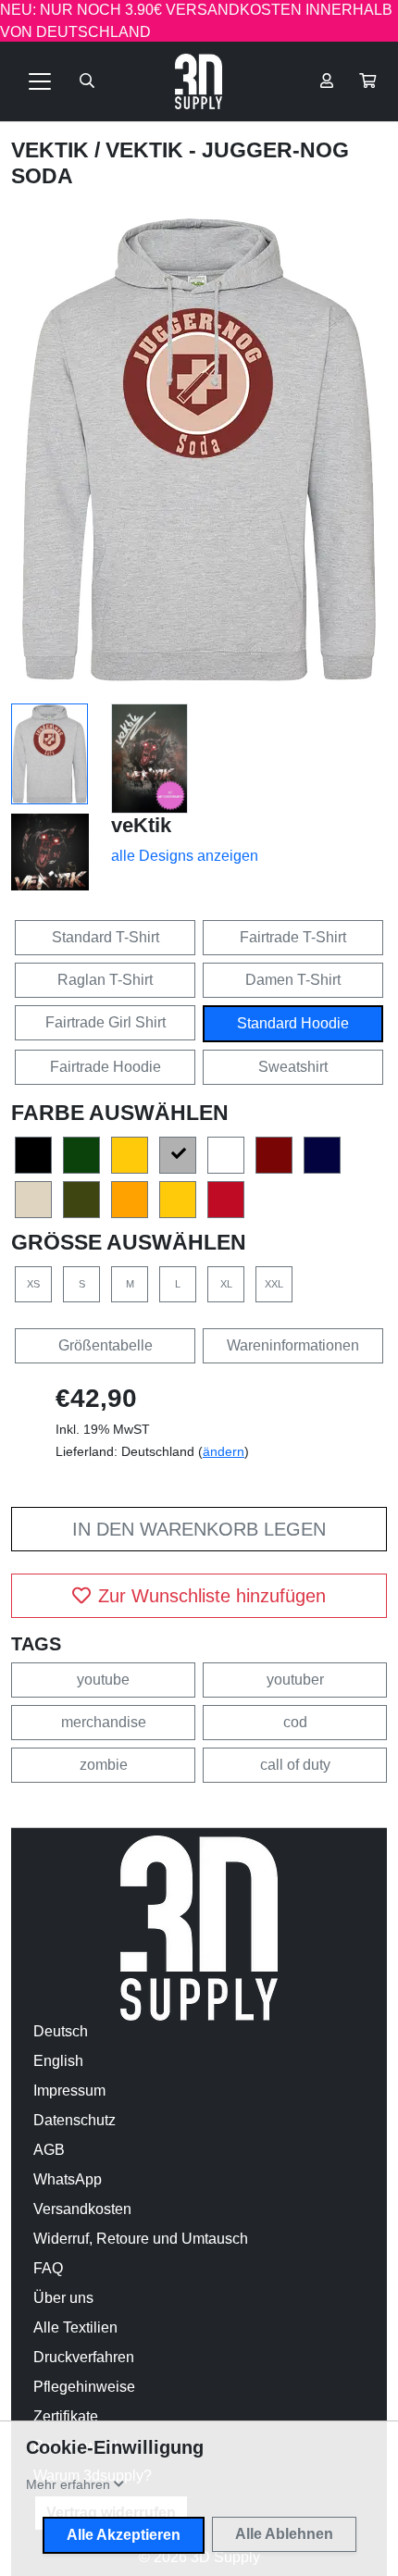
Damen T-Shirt (293, 980)
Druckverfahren (84, 2357)
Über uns (63, 2298)
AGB (49, 2150)
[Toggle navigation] (40, 81)
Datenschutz (75, 2120)
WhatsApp (68, 2179)
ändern (224, 1451)
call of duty (295, 1765)
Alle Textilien (75, 2327)
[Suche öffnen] (87, 81)
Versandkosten (82, 2209)
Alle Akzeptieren (124, 2535)
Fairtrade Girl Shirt (106, 1022)
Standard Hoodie (293, 1023)
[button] (367, 81)
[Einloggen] (327, 81)
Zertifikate (66, 2416)
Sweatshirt (293, 1067)
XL (226, 1284)
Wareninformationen (293, 1345)
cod (295, 1722)
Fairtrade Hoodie (106, 1067)
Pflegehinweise (84, 2387)
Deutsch (61, 2031)
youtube (103, 1680)
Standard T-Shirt (106, 937)
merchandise (104, 1722)
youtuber (295, 1680)
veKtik (53, 150)
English (58, 2061)
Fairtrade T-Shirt (293, 937)
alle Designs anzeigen (185, 856)
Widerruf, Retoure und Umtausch (141, 2239)
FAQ (48, 2268)
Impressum (69, 2091)
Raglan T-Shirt (105, 980)
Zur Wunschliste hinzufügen (212, 1596)
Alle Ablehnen (284, 2534)
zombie (104, 1765)
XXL (274, 1284)
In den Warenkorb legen (199, 1529)
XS (33, 1284)
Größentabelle (106, 1345)
